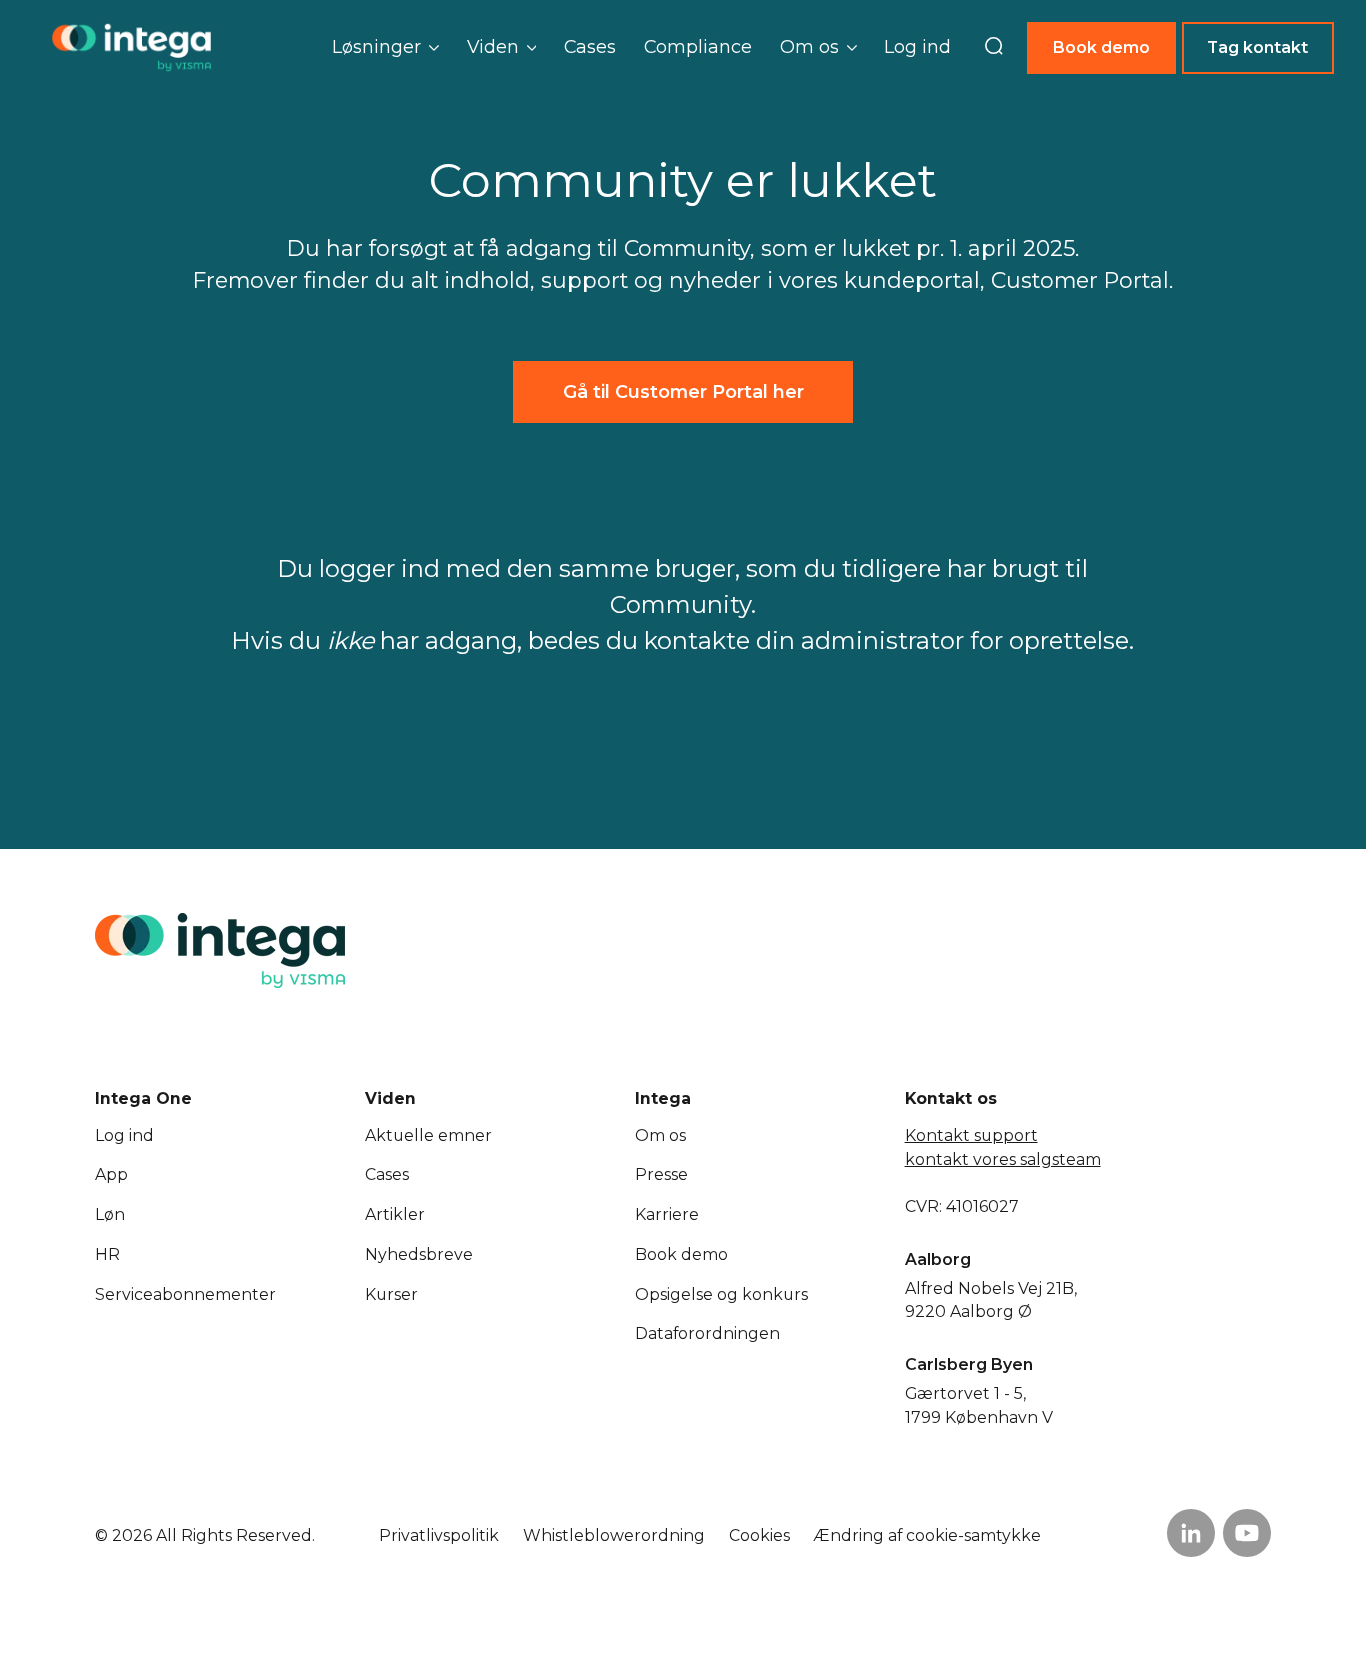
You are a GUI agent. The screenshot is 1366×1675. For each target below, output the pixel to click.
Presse (661, 1174)
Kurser (391, 1294)
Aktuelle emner (428, 1135)
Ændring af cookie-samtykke (927, 1535)
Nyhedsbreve (419, 1254)
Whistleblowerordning (614, 1535)
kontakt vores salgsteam (1003, 1159)
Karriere (667, 1214)
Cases (590, 46)
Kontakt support (971, 1135)
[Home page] (131, 47)
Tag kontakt (1257, 47)
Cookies (759, 1535)
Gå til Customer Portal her (683, 391)
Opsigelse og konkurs (721, 1294)
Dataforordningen (707, 1333)
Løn (110, 1214)
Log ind (917, 46)
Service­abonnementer (185, 1294)
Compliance (698, 46)
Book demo (1101, 47)
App (111, 1174)
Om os (660, 1135)
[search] (994, 48)
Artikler (395, 1214)
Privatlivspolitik (439, 1535)
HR (107, 1254)
